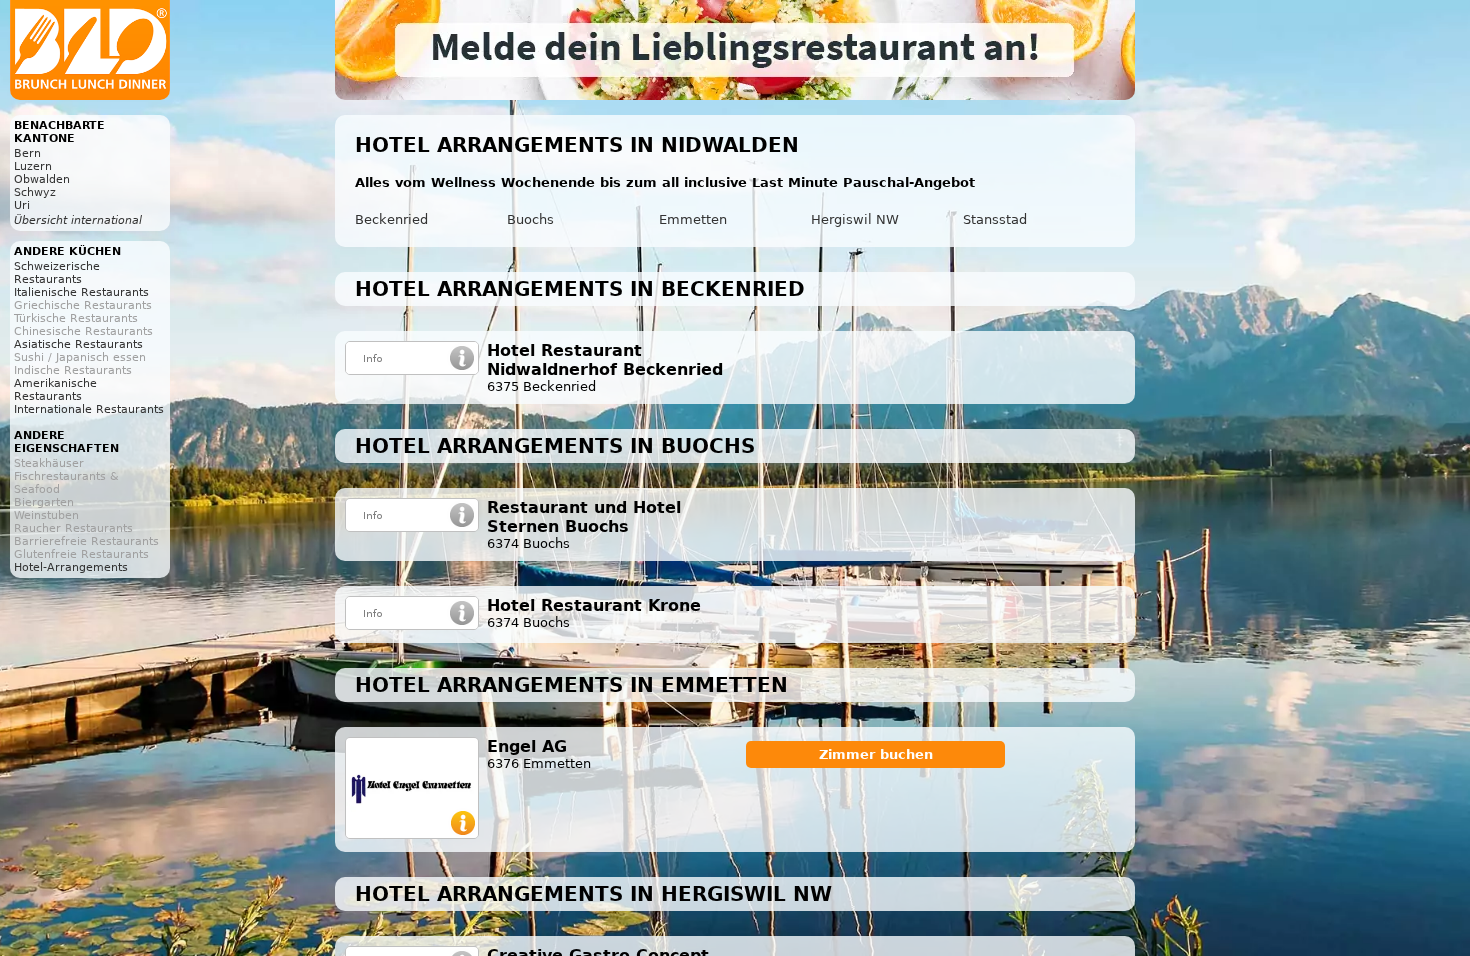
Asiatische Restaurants (78, 344)
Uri (22, 205)
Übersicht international (78, 220)
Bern (27, 153)
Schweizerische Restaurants (57, 273)
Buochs (530, 219)
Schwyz (35, 192)
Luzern (33, 166)
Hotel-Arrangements (71, 567)
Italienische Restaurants (81, 292)
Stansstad (995, 219)
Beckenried (391, 219)
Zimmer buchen (876, 754)
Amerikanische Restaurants (55, 390)
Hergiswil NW (855, 219)
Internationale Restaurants (89, 409)
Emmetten (693, 219)
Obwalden (42, 179)
